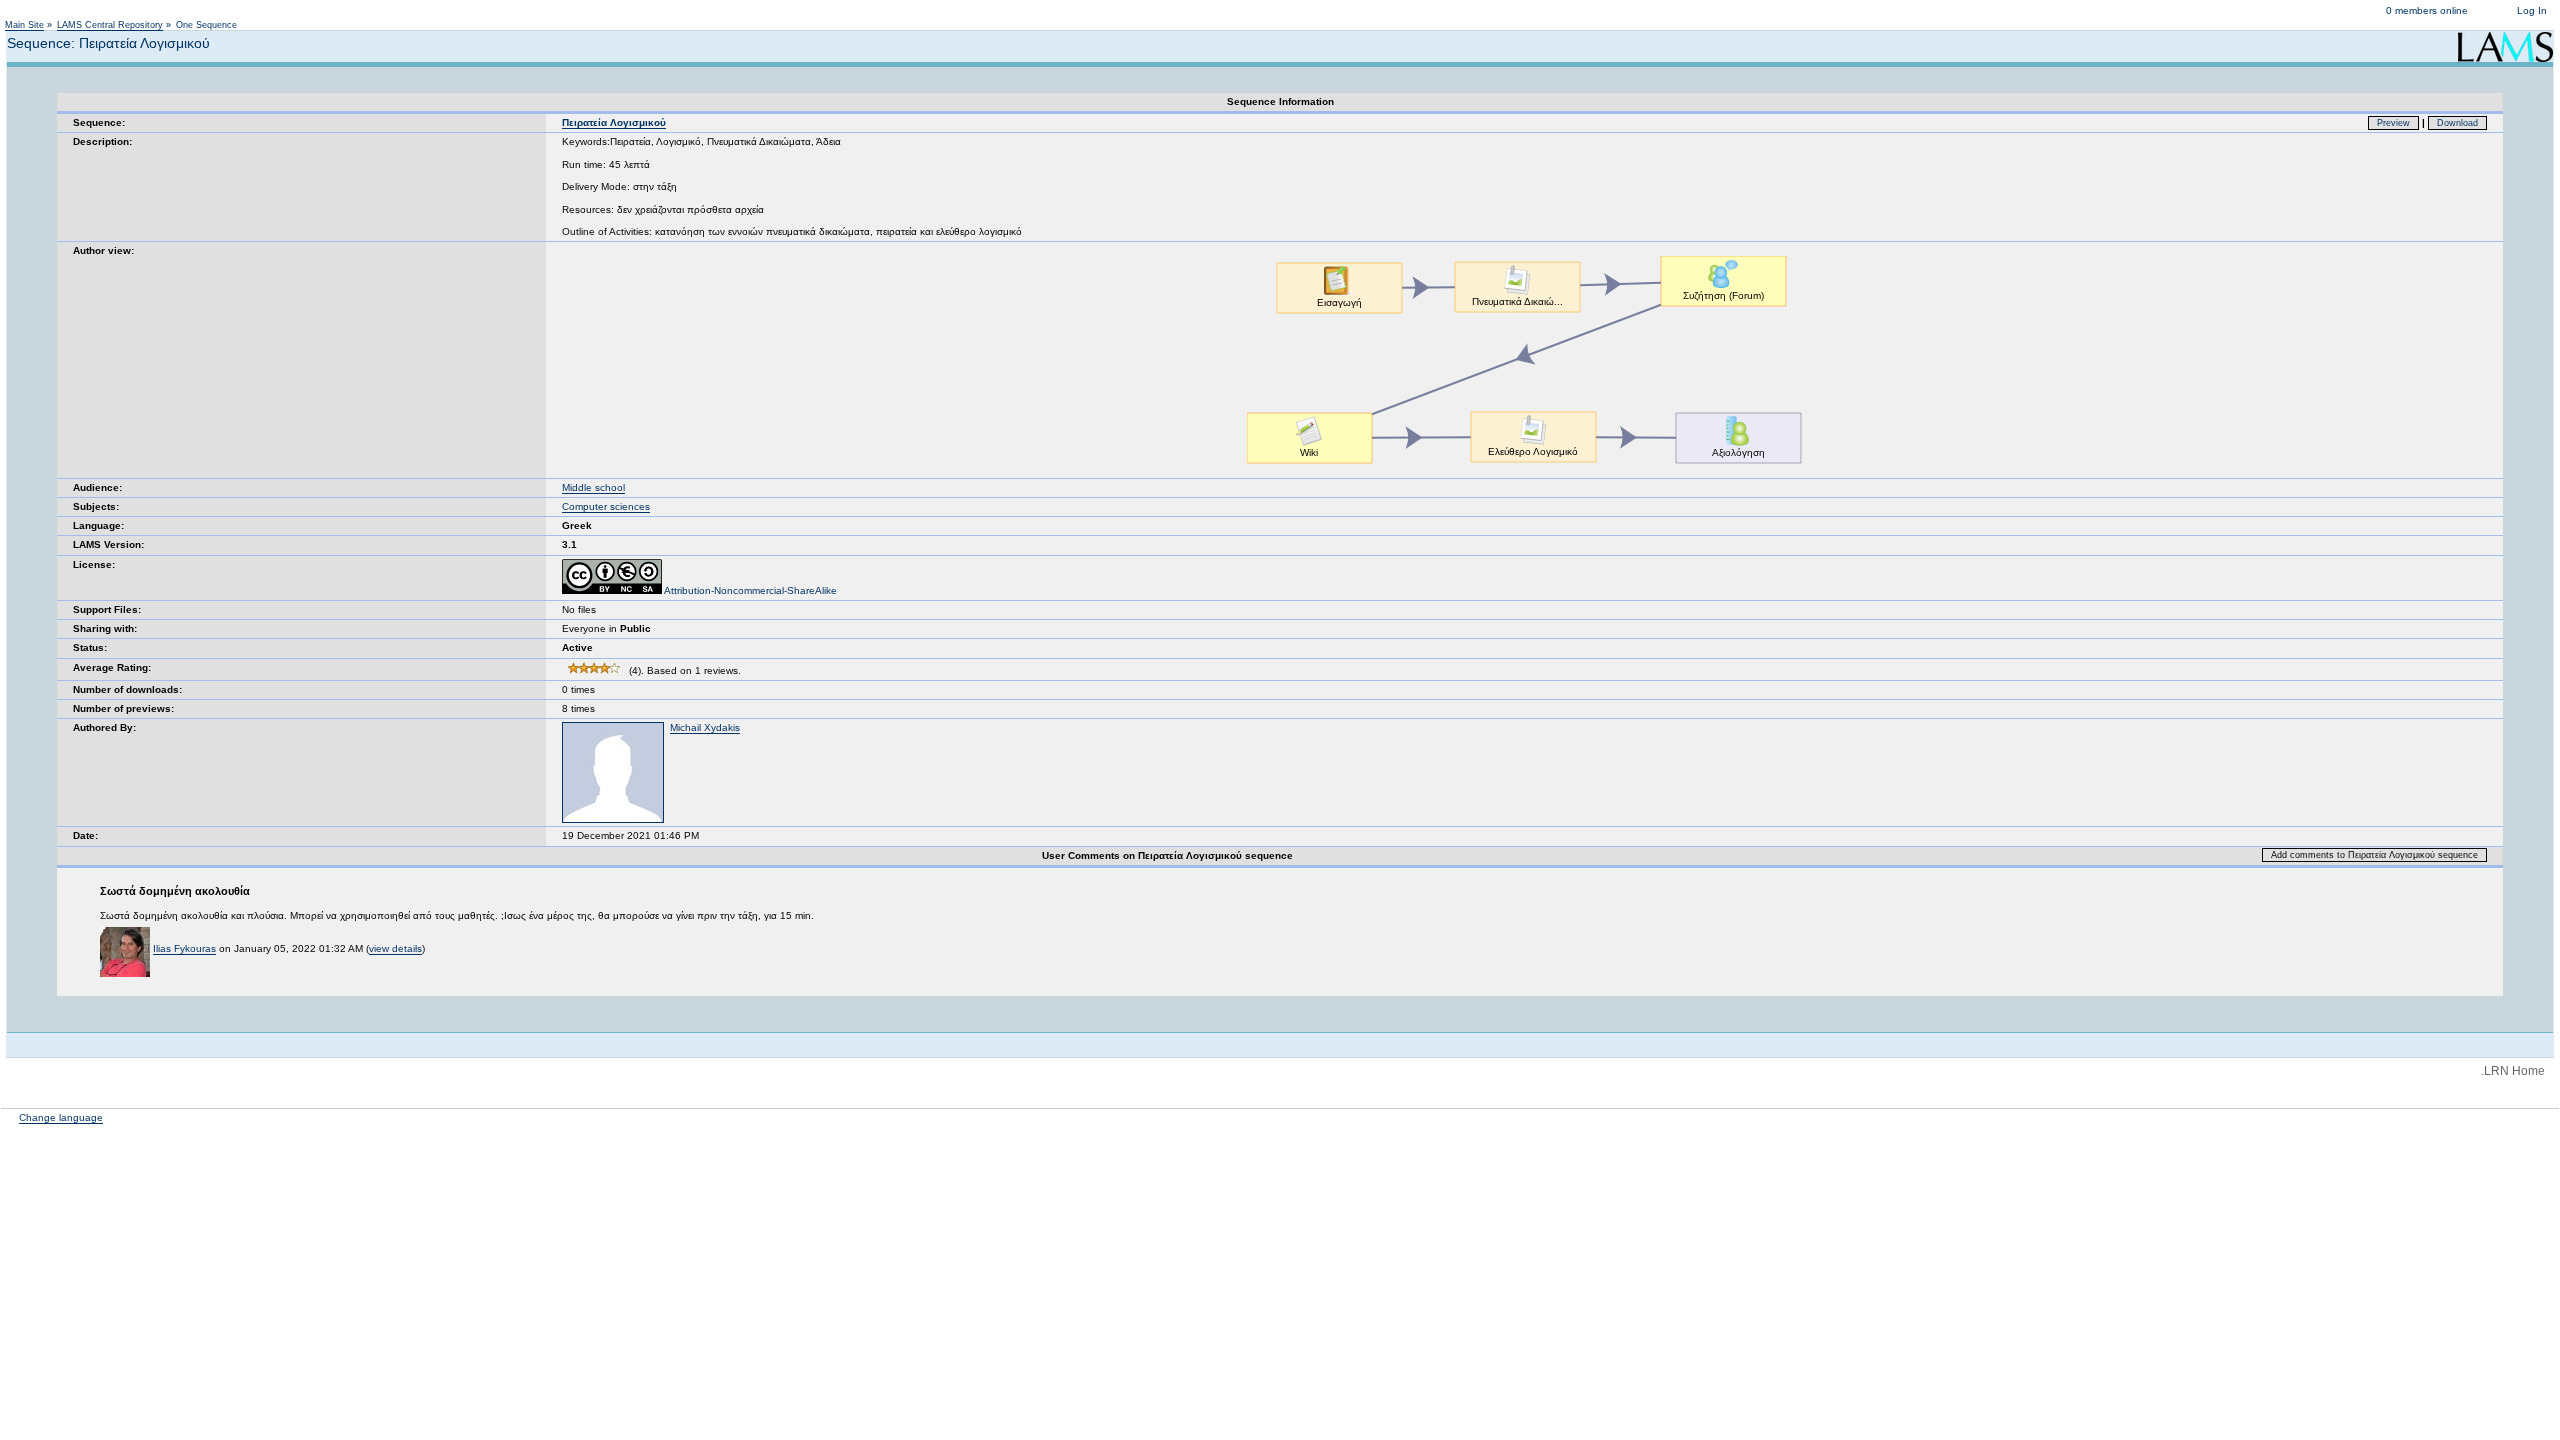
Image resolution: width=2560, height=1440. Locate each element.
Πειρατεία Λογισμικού (614, 122)
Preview (2393, 123)
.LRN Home (2513, 1071)
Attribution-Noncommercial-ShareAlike (749, 590)
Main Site (24, 25)
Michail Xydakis (705, 727)
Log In (2532, 10)
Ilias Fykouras (184, 948)
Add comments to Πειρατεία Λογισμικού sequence (2374, 855)
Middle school (593, 487)
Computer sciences (606, 506)
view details (395, 948)
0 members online (2427, 10)
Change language (61, 1117)
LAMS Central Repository (110, 25)
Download (2457, 123)
